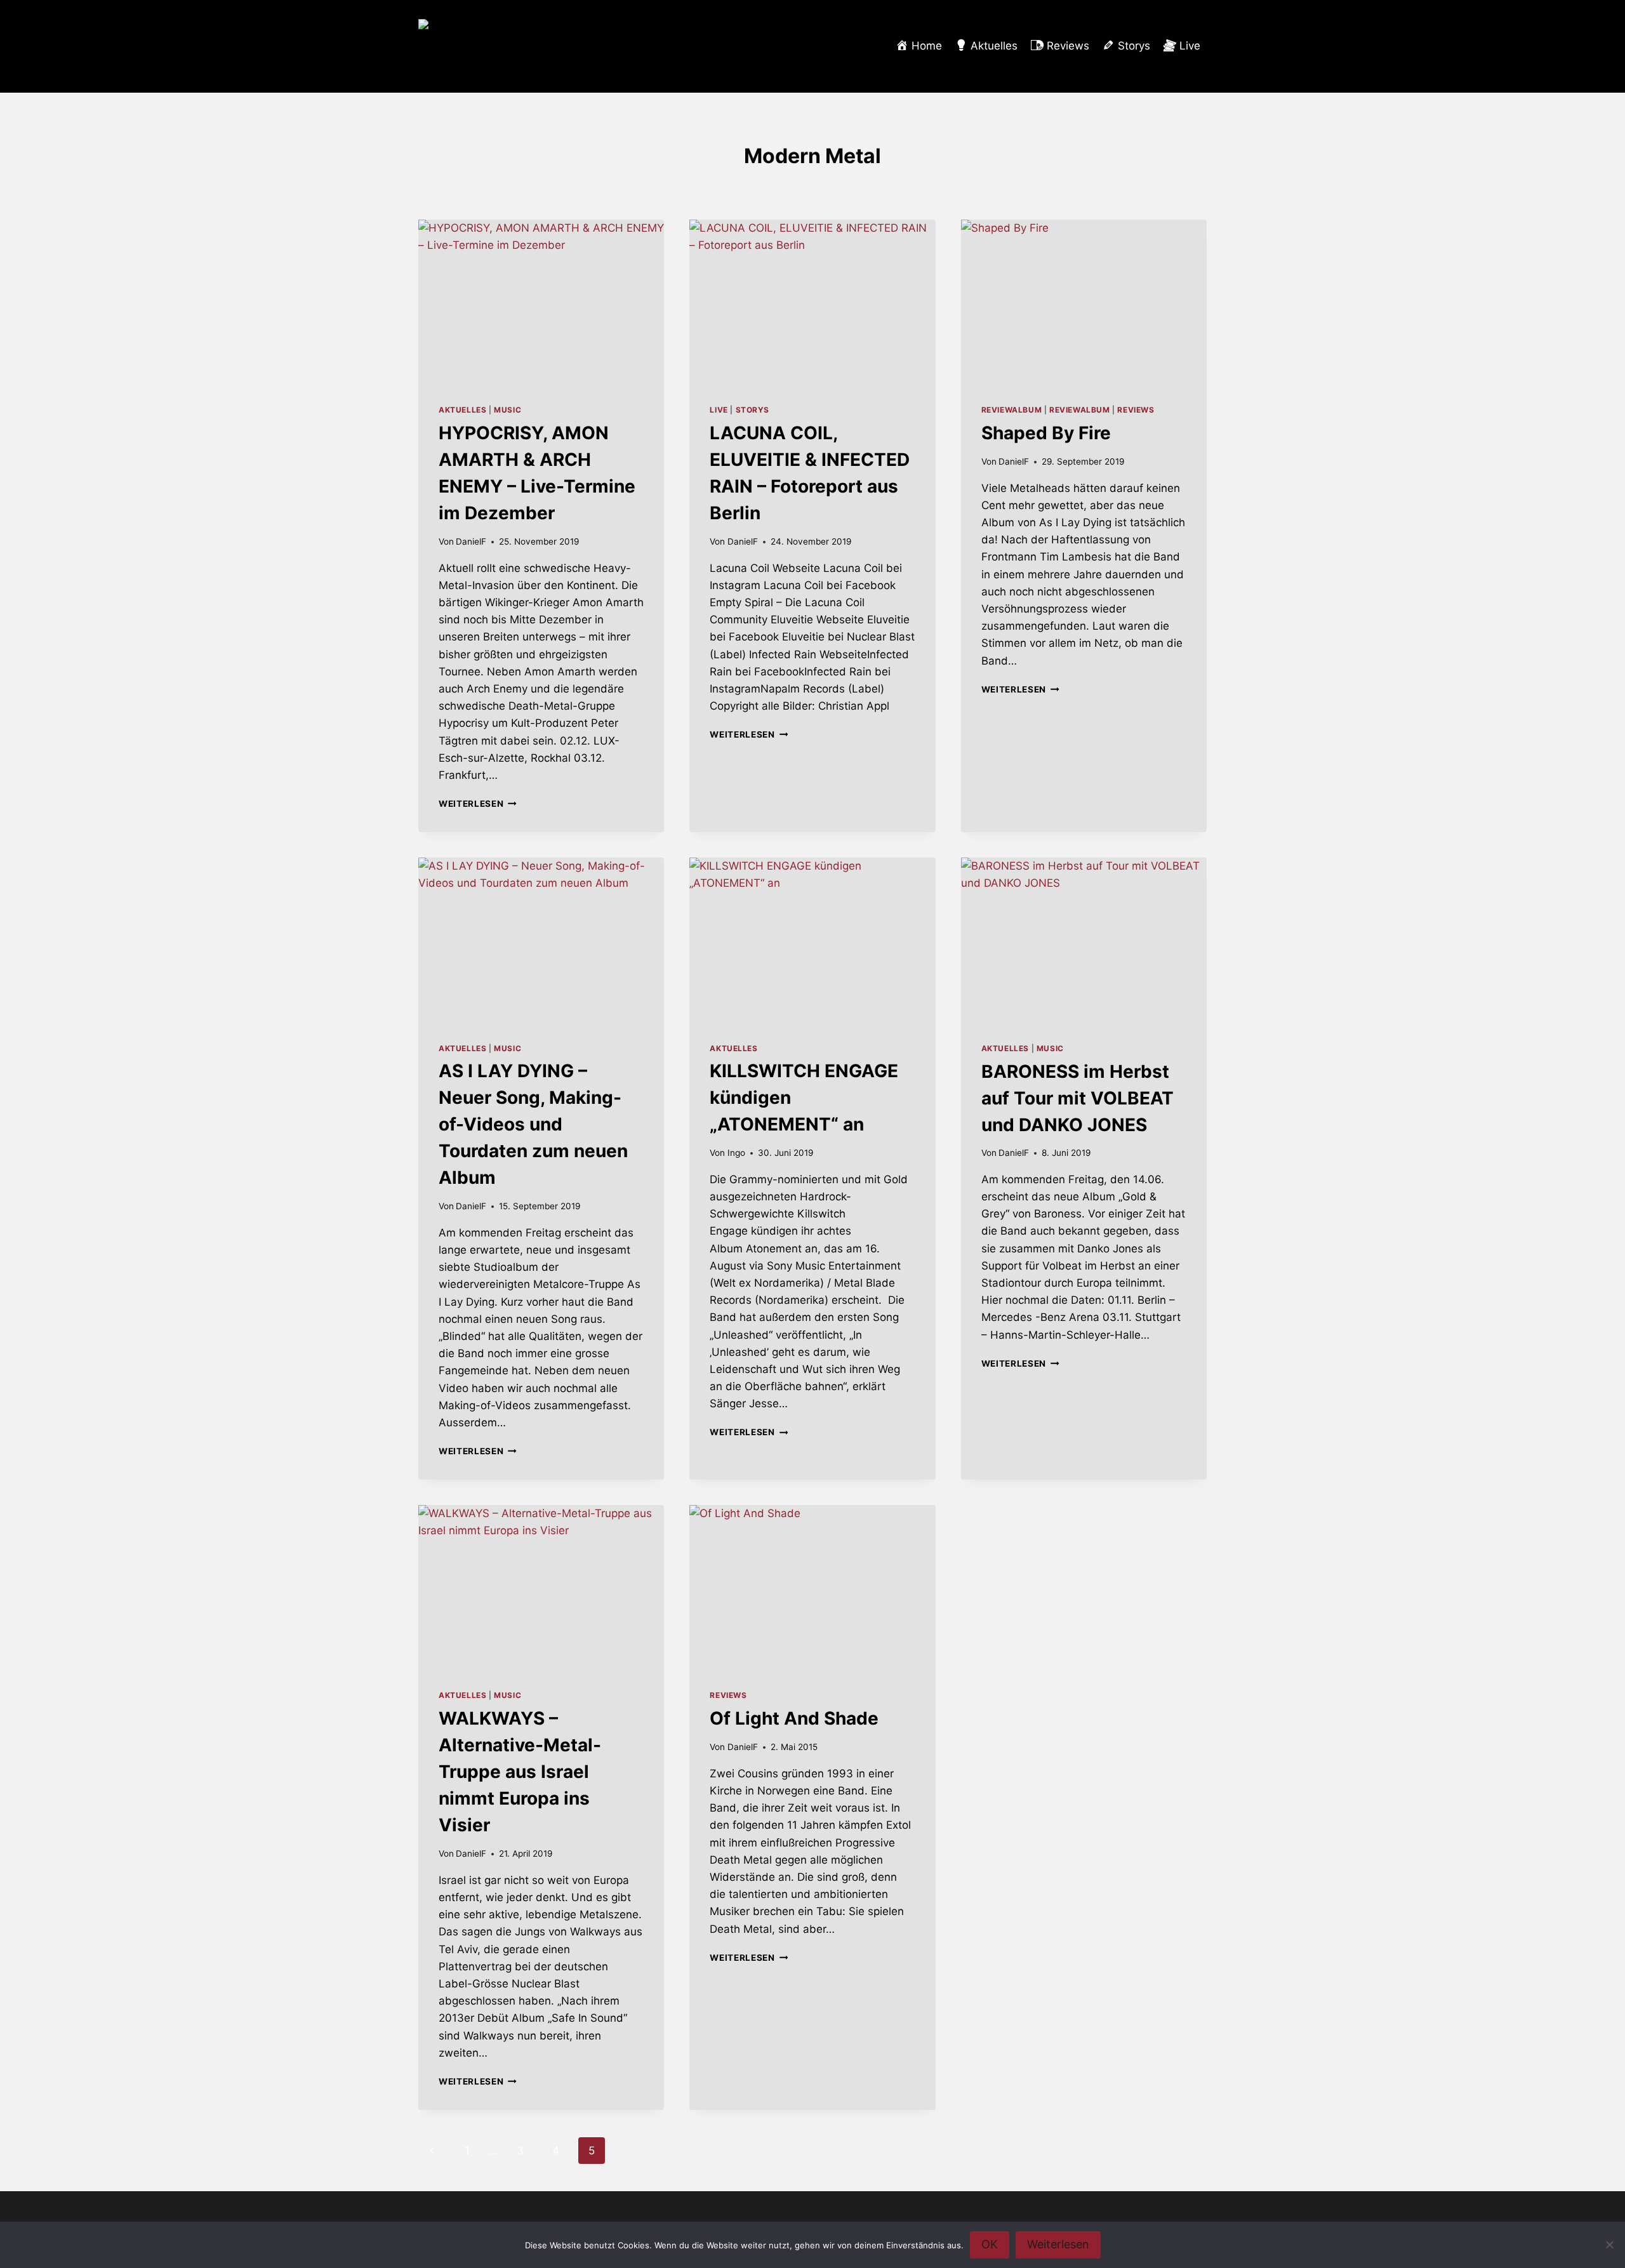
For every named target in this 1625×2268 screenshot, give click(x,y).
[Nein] (1609, 2245)
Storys (753, 410)
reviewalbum (1012, 410)
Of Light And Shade (794, 1718)
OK (990, 2244)
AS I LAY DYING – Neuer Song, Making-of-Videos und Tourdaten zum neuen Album (533, 1124)
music (507, 410)
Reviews (1136, 410)
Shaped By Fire (1046, 433)
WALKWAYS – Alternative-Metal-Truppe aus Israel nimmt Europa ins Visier (520, 1772)
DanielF (471, 541)
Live (719, 410)
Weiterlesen (478, 804)
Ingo (736, 1153)
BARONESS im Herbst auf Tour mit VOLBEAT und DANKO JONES (1078, 1098)
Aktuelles (462, 410)
